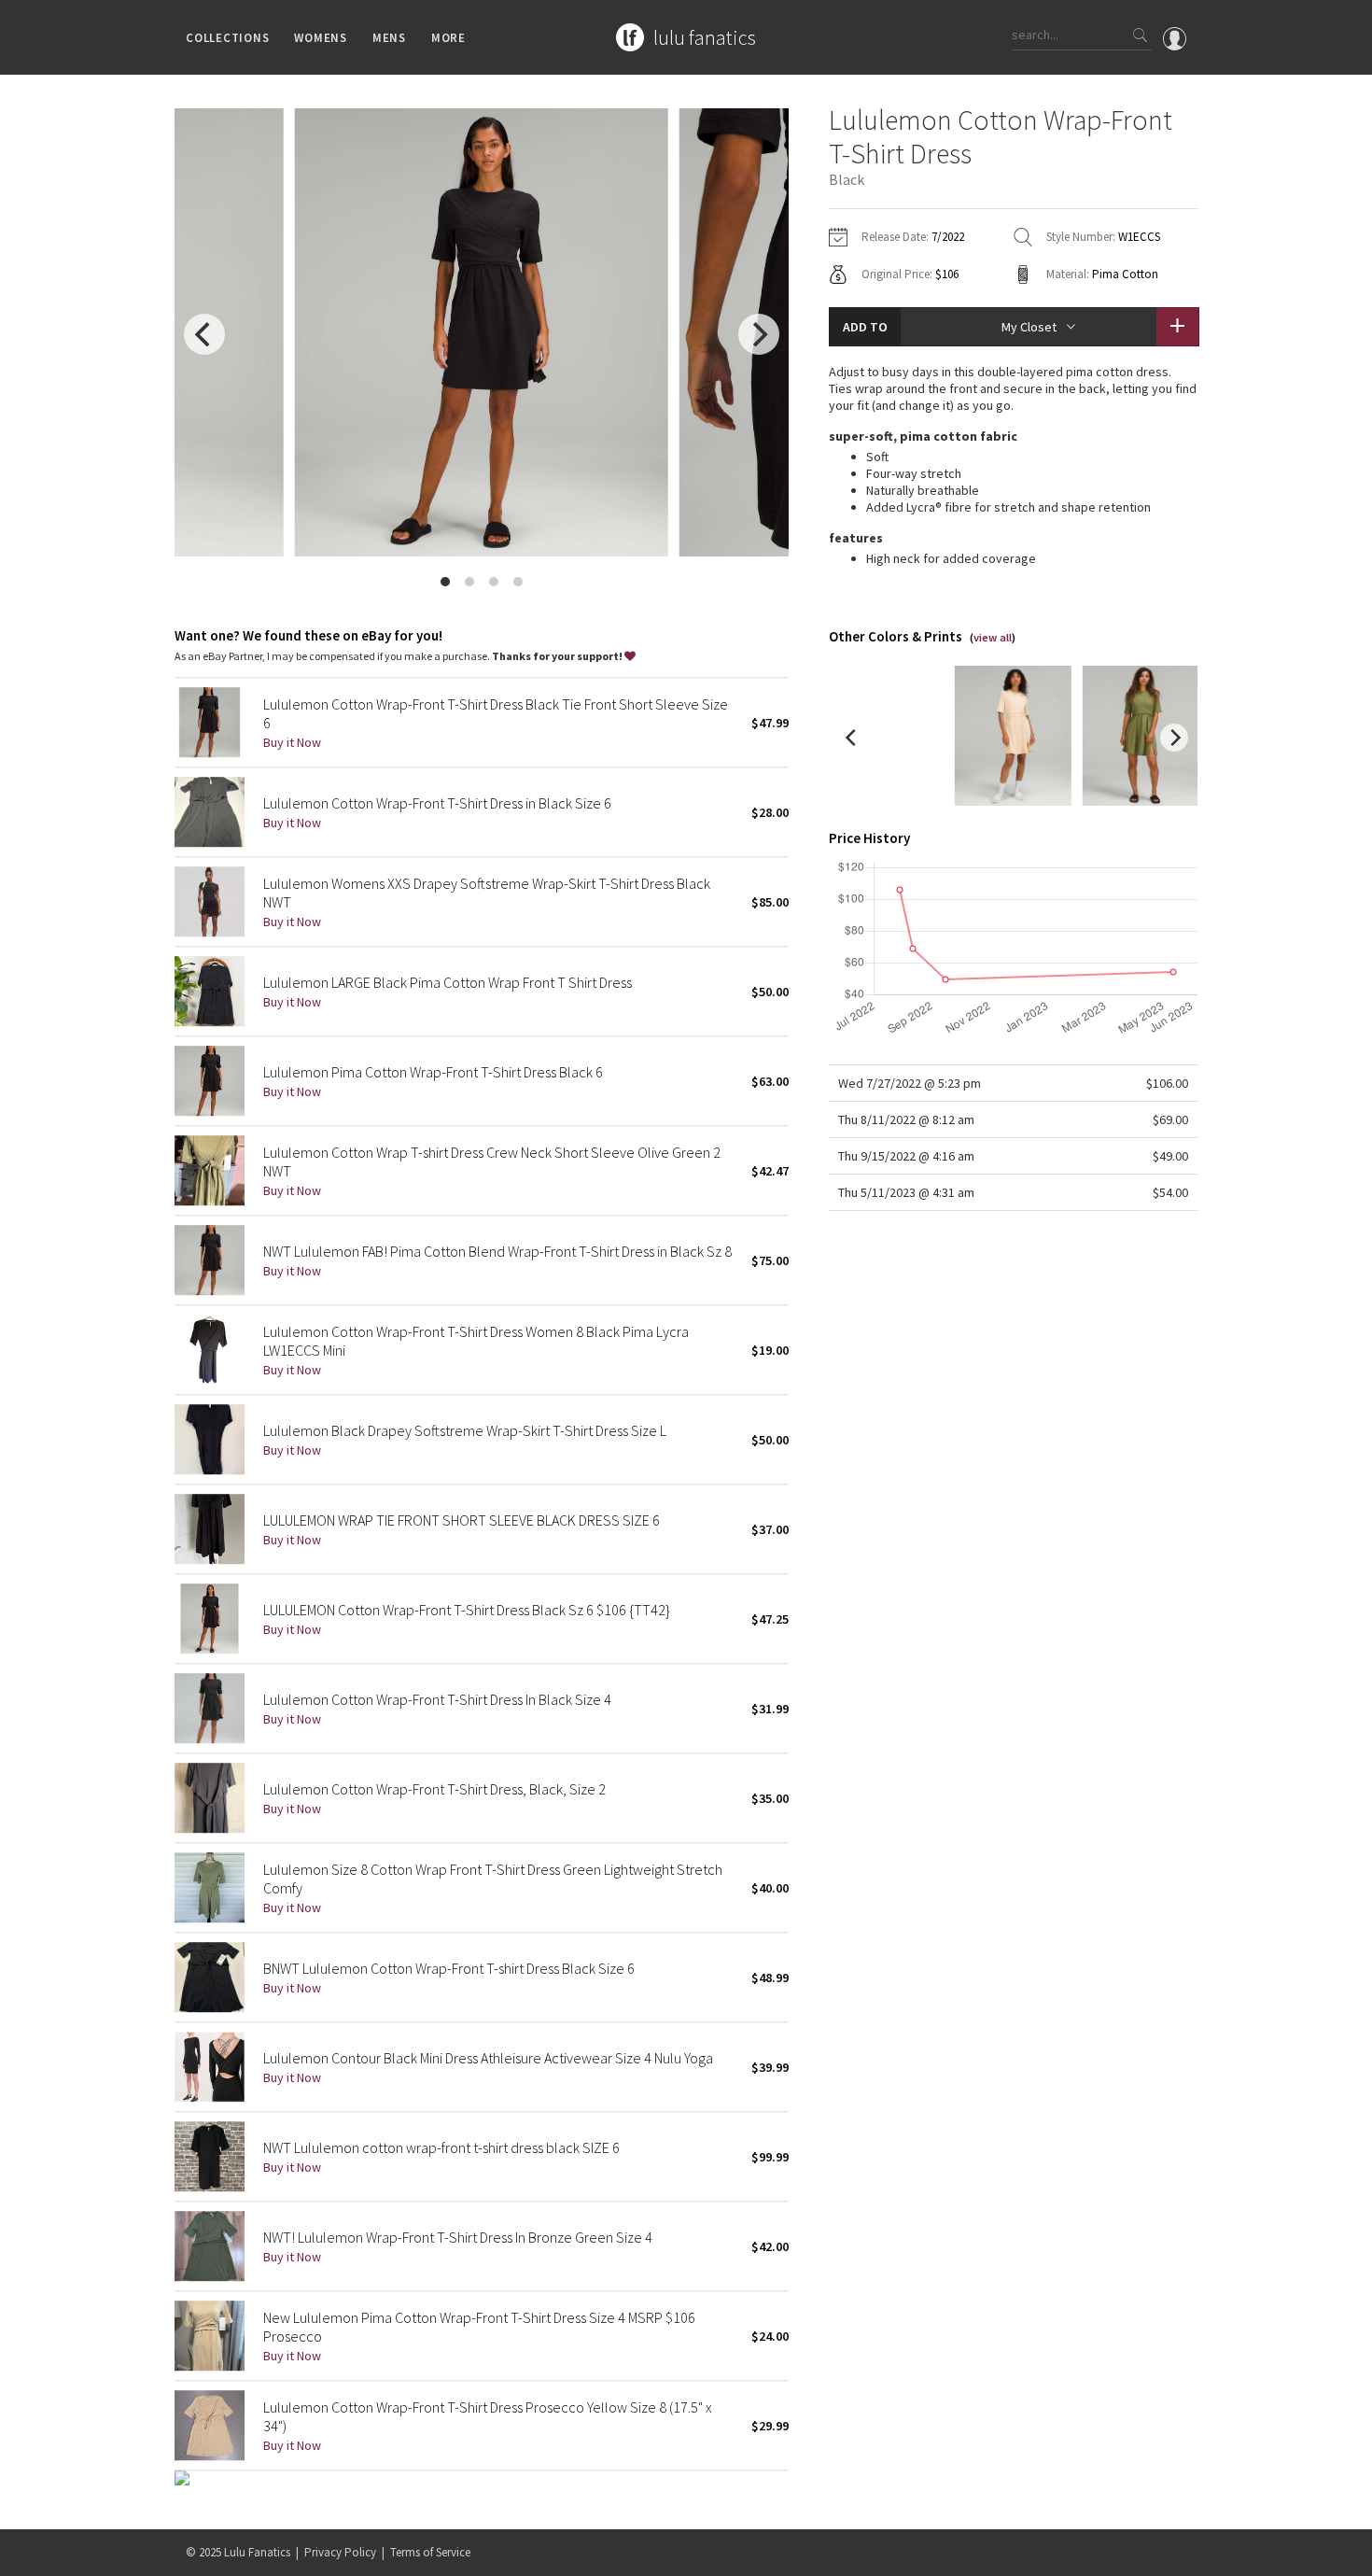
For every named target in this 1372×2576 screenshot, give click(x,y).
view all (993, 637)
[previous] (204, 334)
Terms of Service (430, 2552)
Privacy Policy (340, 2552)
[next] (759, 334)
